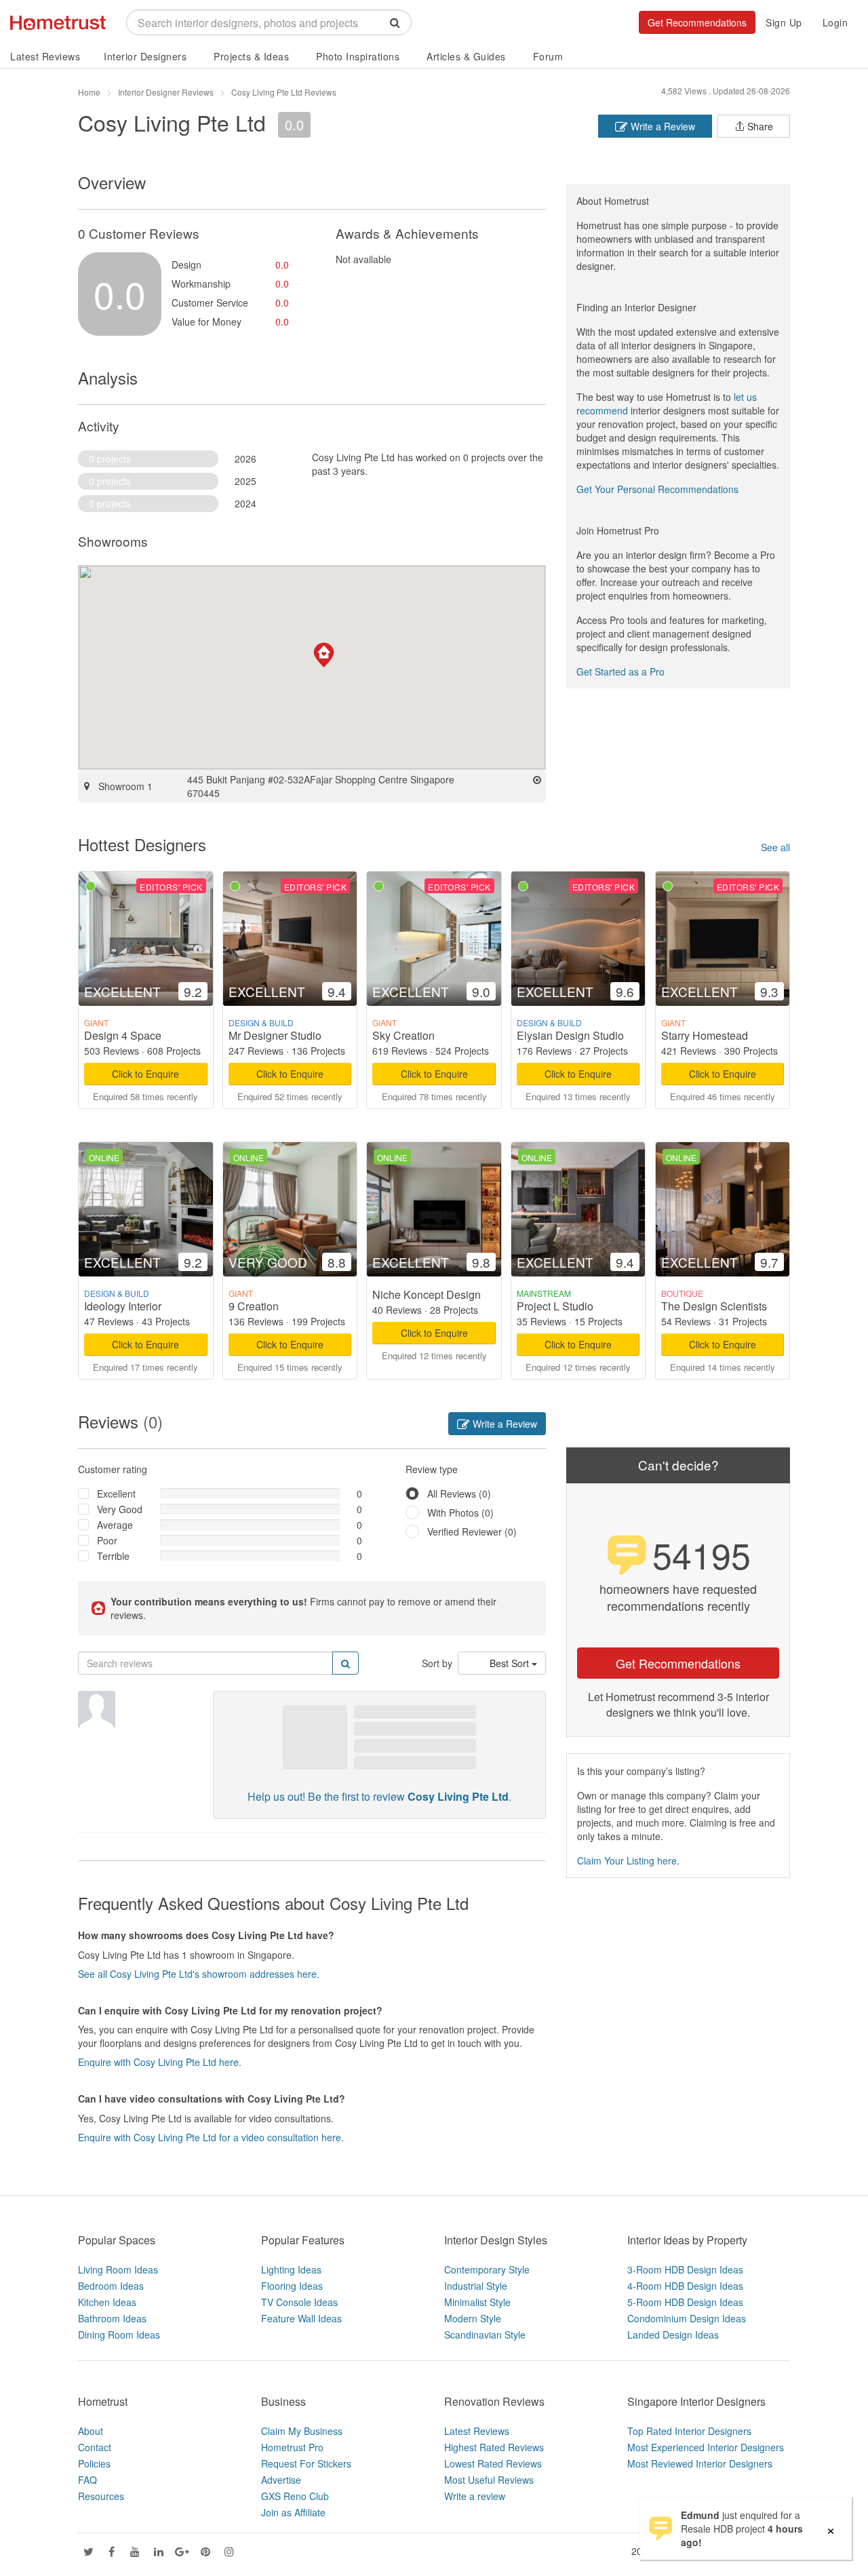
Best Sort (511, 1663)
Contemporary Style (487, 2269)
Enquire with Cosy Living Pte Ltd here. (160, 2062)
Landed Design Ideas (673, 2335)
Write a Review (662, 126)
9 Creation (254, 1306)
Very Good (120, 1509)
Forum (548, 56)
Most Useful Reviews (489, 2480)
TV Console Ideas (299, 2302)
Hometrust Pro (292, 2447)
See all (775, 847)
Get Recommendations (697, 22)
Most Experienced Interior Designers (706, 2447)
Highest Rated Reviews (494, 2447)
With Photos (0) (460, 1513)
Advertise (281, 2480)
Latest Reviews (45, 56)
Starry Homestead (705, 1035)
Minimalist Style (477, 2302)
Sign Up (784, 22)
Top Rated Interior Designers (689, 2431)
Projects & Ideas (251, 56)
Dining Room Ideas (119, 2335)
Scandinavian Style (485, 2335)
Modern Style (473, 2318)
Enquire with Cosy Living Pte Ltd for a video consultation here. (211, 2137)
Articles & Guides (466, 56)
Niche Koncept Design (427, 1294)
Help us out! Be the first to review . (379, 1796)
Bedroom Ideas (111, 2286)
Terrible (113, 1556)
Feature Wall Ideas (301, 2318)
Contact (95, 2447)
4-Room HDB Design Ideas (685, 2286)
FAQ (87, 2480)
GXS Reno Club (295, 2496)
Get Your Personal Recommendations (657, 489)
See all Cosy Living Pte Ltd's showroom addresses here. (199, 1974)
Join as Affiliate (293, 2512)
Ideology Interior (123, 1306)
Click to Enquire (145, 1074)
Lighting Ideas (291, 2269)
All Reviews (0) (459, 1494)
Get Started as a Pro (620, 671)
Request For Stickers (306, 2463)
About (91, 2431)
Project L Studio (555, 1306)
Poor (107, 1540)
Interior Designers (145, 56)
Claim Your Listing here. (628, 1860)
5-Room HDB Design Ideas (685, 2302)
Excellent (116, 1494)
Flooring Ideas (292, 2286)
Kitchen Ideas (107, 2302)
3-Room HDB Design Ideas (685, 2269)
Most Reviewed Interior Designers (700, 2463)
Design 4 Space (123, 1035)
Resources (101, 2496)
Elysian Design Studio (570, 1035)
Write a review (475, 2496)
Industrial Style (476, 2286)
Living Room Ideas (118, 2269)
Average (115, 1525)
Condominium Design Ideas (687, 2318)
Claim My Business (302, 2431)
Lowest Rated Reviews (493, 2463)
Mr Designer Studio (275, 1035)
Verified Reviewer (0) (472, 1531)
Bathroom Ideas (112, 2318)
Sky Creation (403, 1035)
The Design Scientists (714, 1306)
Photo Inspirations (358, 56)
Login (835, 22)
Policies (94, 2463)
